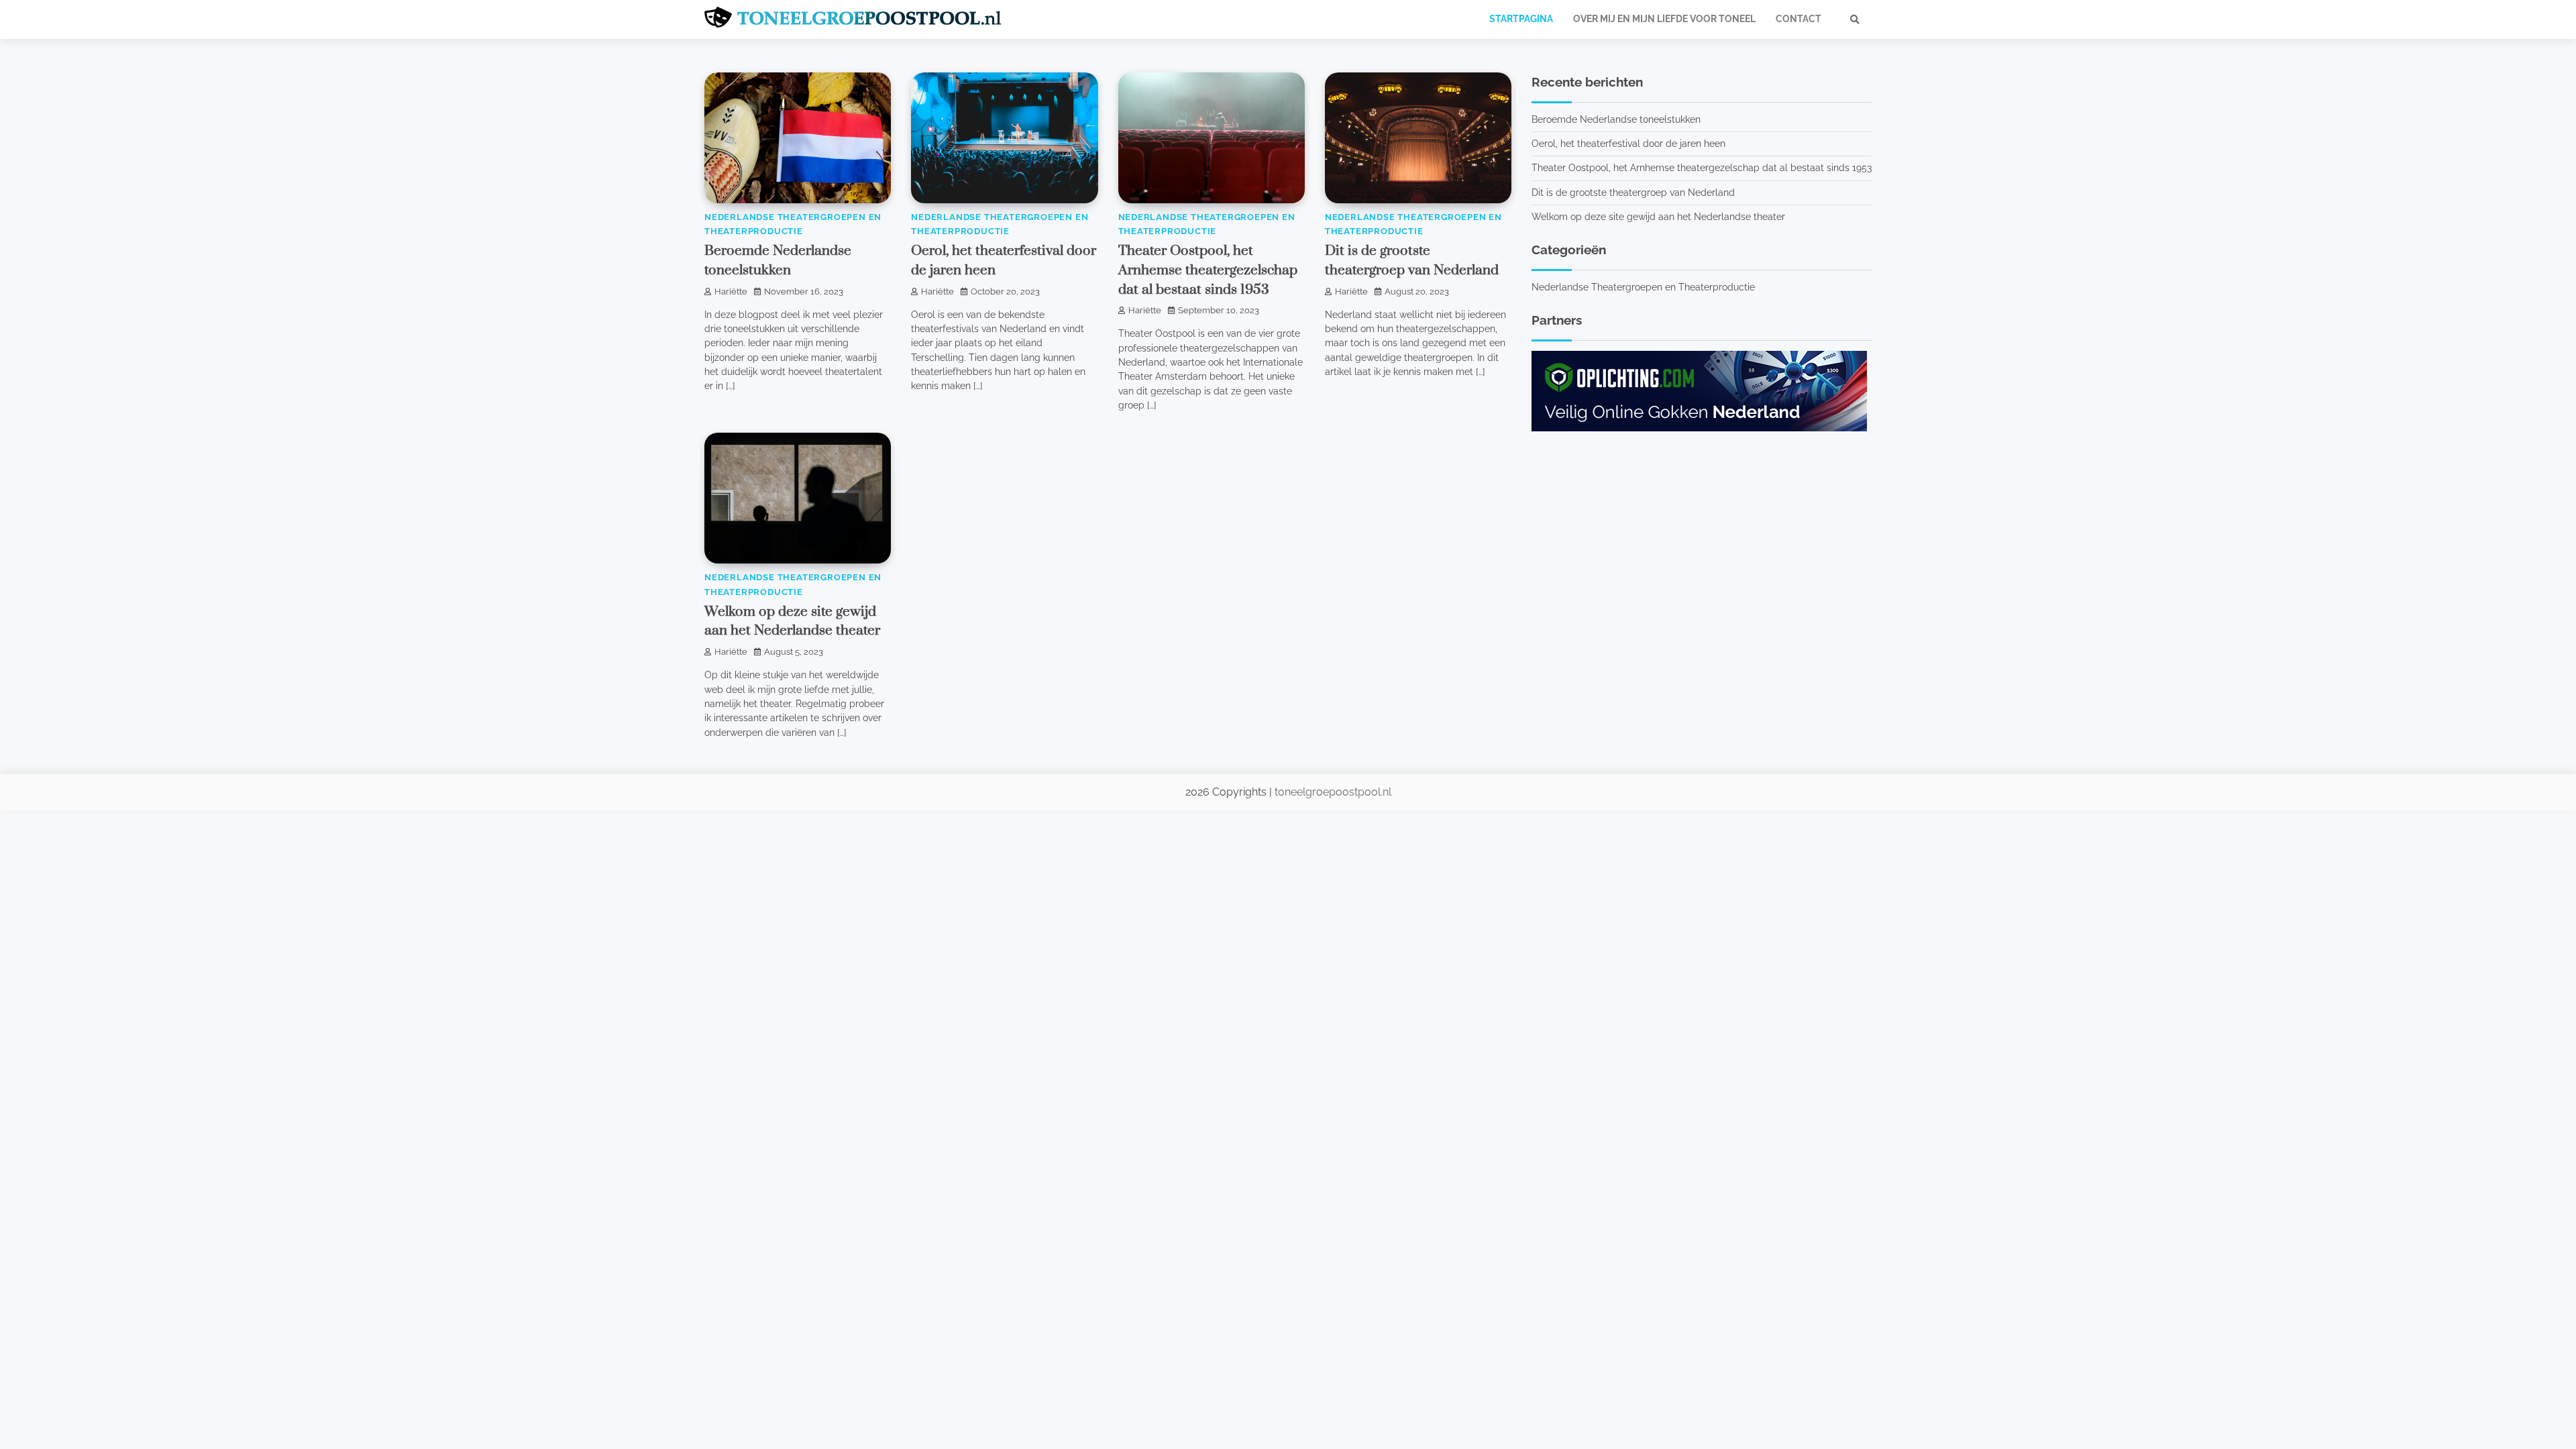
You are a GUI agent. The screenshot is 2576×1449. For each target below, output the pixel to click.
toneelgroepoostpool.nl (1333, 792)
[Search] (1855, 19)
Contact (1799, 19)
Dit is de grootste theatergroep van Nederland (1633, 193)
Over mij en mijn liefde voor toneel (1664, 19)
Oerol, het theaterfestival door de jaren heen (1628, 144)
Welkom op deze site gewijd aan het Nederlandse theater (1658, 217)
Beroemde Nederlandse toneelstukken (1616, 119)
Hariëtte (731, 291)
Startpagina (1521, 19)
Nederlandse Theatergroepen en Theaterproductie (1643, 287)
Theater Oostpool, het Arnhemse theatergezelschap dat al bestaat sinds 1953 (1208, 270)
